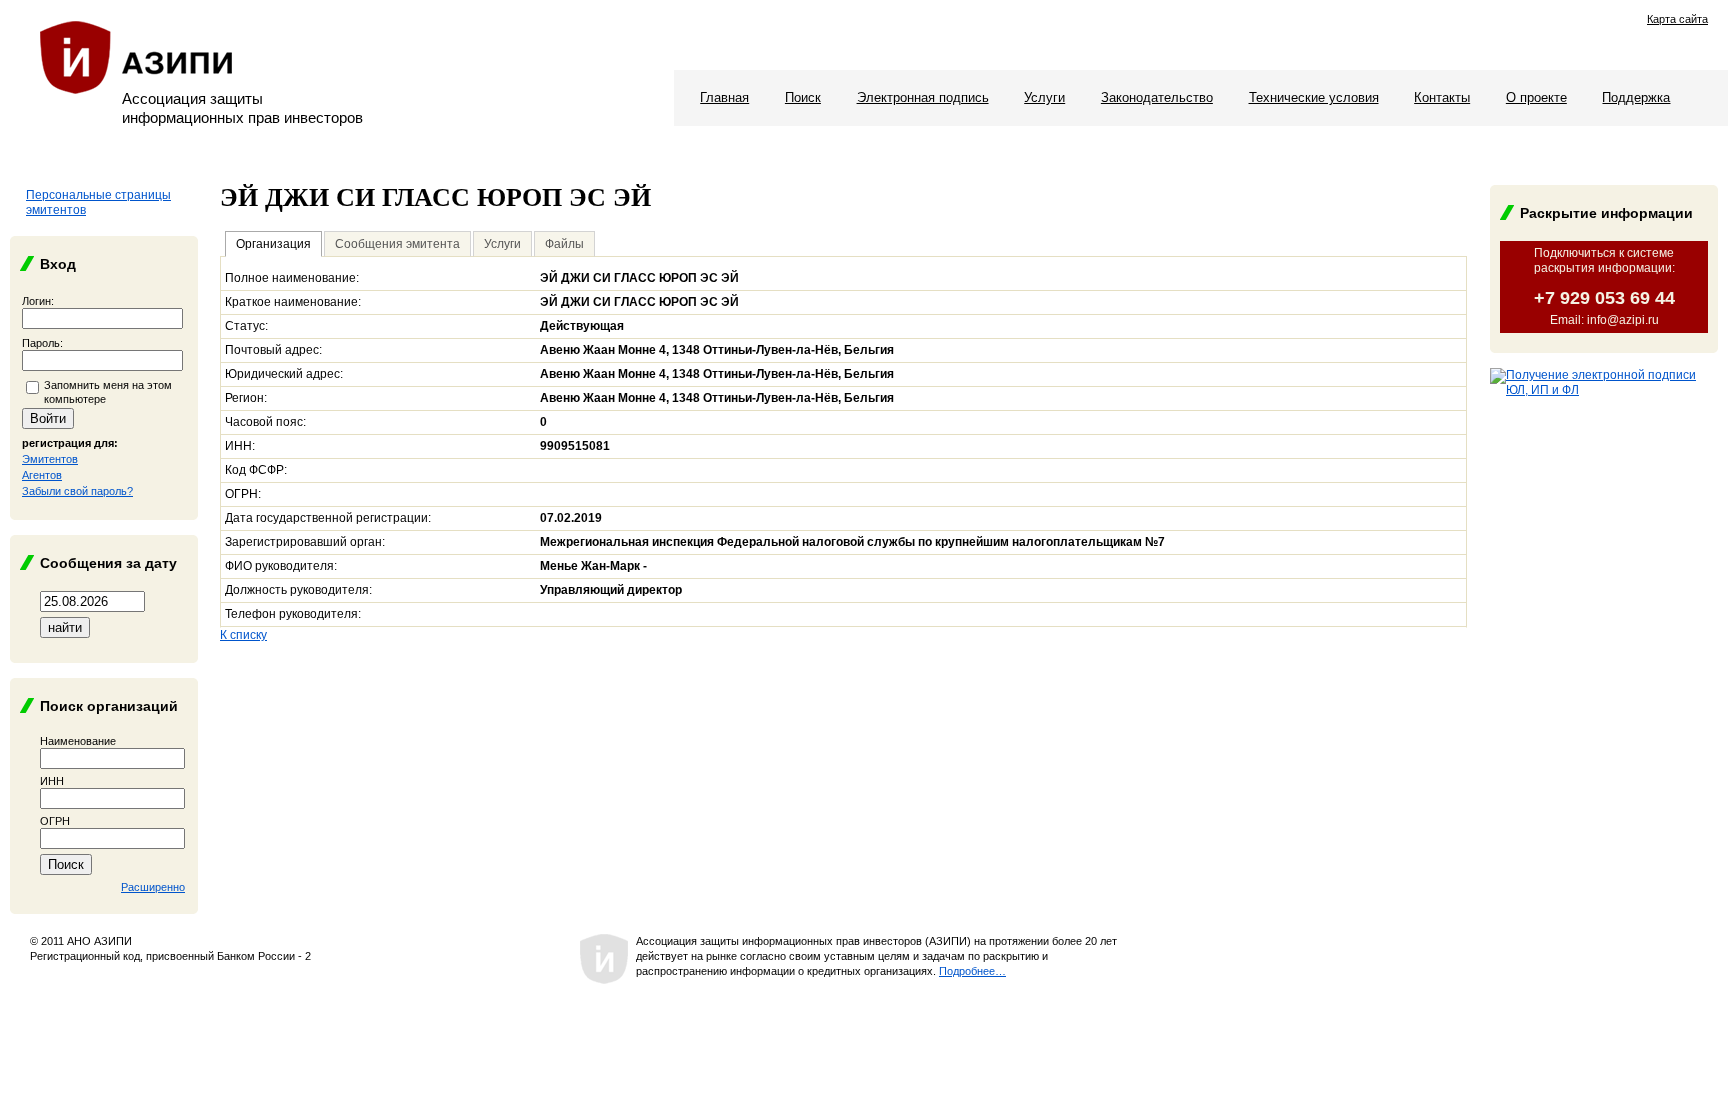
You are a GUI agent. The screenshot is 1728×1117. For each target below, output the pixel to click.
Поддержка (1636, 97)
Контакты (1442, 97)
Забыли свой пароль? (77, 491)
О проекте (1536, 97)
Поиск (803, 97)
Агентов (42, 475)
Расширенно (153, 887)
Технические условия (1314, 97)
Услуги (1044, 97)
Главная (724, 97)
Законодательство (1157, 97)
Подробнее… (972, 971)
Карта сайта (1677, 19)
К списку (243, 635)
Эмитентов (50, 459)
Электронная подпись (923, 97)
